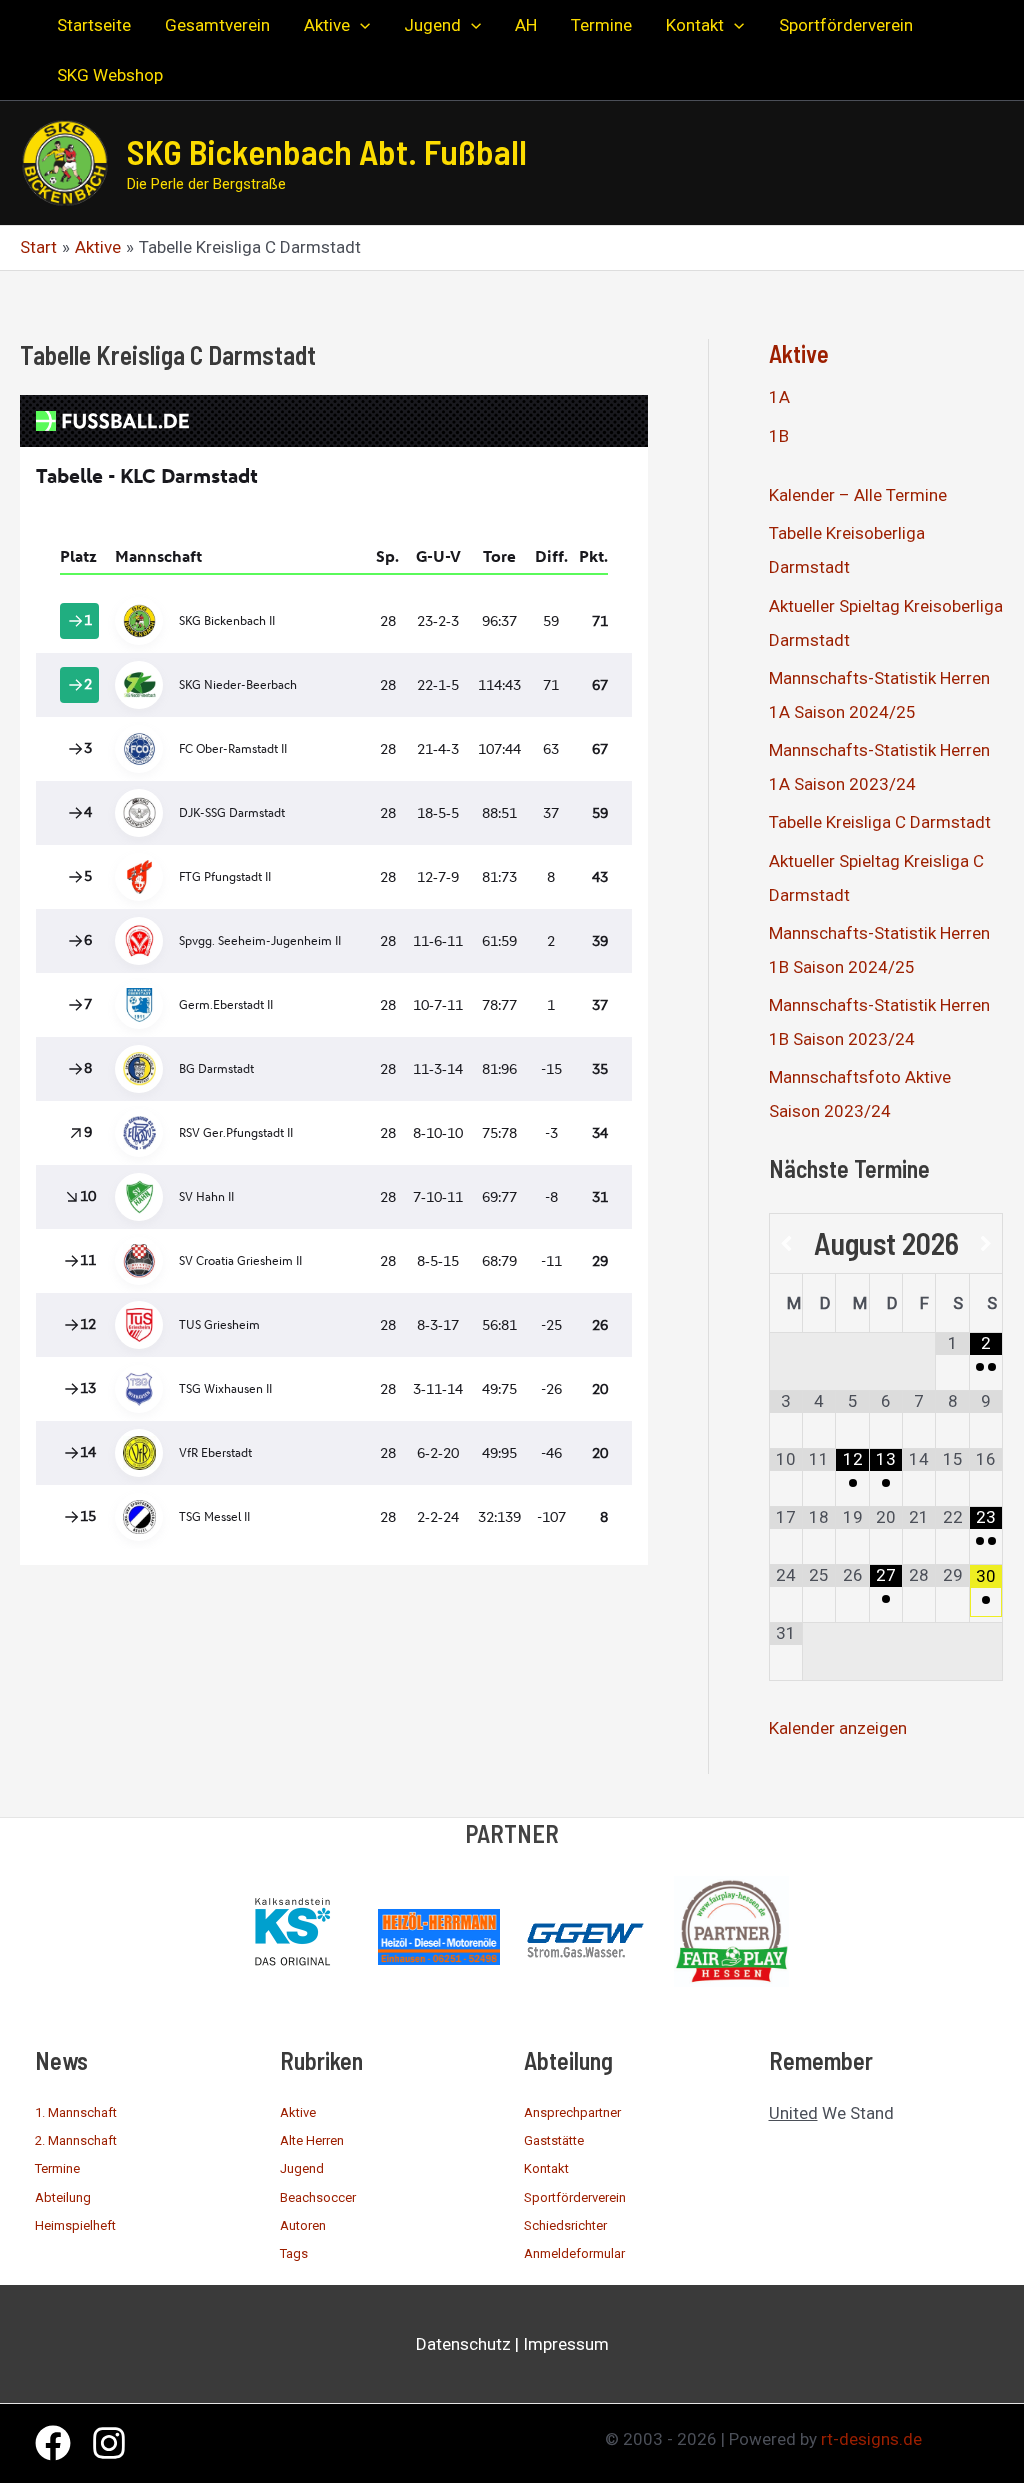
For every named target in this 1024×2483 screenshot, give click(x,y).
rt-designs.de (871, 2439)
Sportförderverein (575, 2197)
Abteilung (63, 2197)
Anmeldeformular (574, 2253)
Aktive (799, 353)
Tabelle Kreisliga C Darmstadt (880, 822)
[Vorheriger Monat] (786, 1244)
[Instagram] (109, 2443)
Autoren (303, 2225)
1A (779, 397)
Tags (294, 2253)
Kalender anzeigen (838, 1728)
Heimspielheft (75, 2225)
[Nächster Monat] (986, 1244)
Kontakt (546, 2168)
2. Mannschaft (76, 2140)
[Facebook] (53, 2443)
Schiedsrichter (565, 2225)
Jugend (302, 2168)
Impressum (566, 2344)
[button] (360, 25)
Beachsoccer (318, 2197)
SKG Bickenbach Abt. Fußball (327, 151)
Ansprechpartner (572, 2112)
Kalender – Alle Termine (858, 495)
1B (779, 436)
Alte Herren (312, 2140)
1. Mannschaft (76, 2112)
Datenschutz (463, 2344)
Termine (57, 2168)
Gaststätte (554, 2140)
